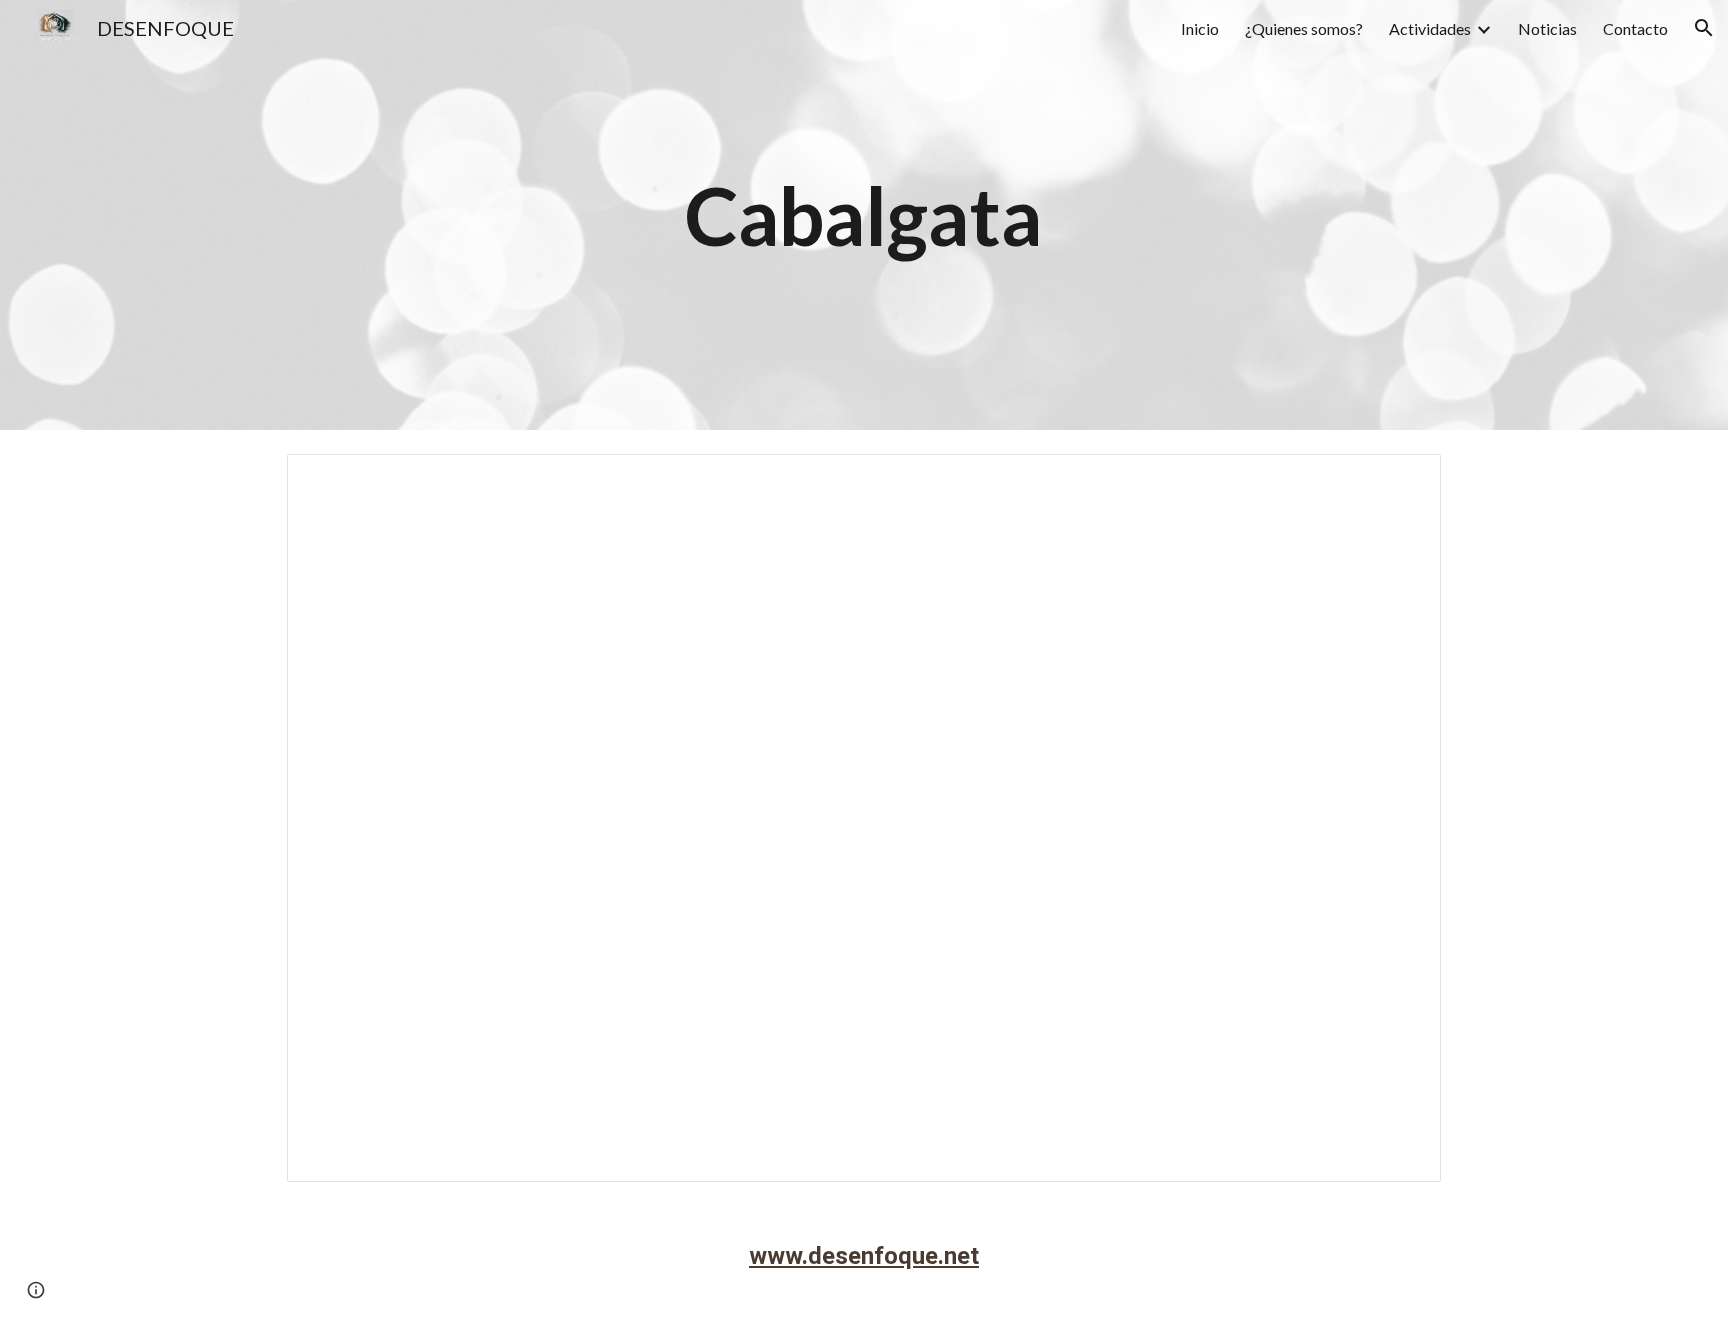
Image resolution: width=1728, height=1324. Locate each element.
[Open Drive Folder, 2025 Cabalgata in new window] (1403, 480)
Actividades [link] (1430, 28)
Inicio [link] (1200, 28)
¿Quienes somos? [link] (1304, 28)
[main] (864, 215)
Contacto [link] (1635, 28)
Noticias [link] (1547, 28)
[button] (1704, 28)
